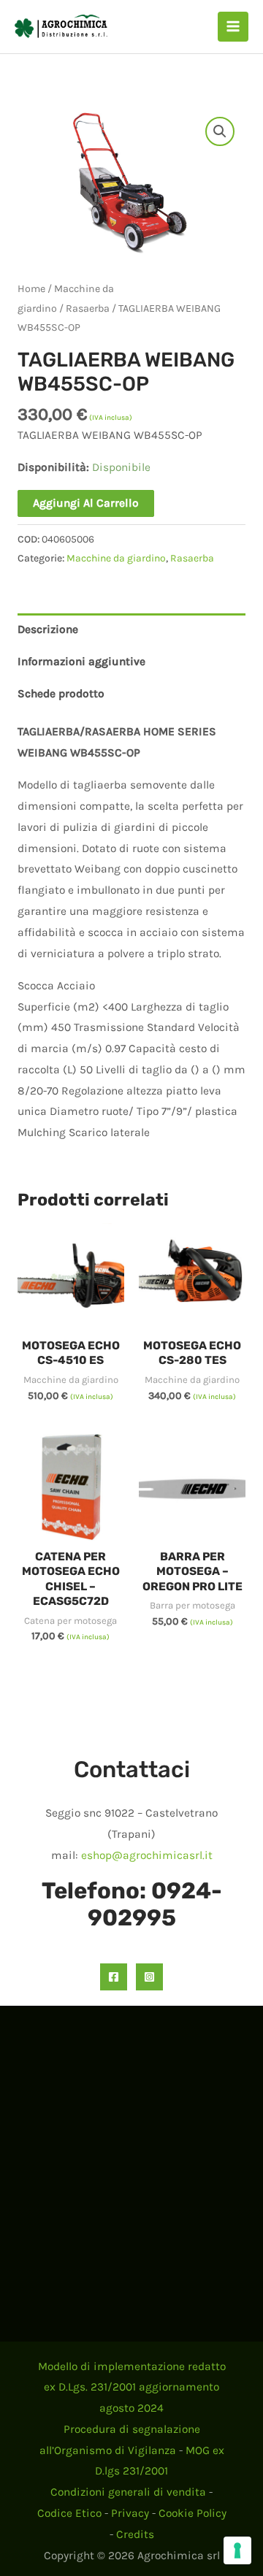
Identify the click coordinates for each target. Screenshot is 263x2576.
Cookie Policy (193, 2513)
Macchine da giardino (116, 558)
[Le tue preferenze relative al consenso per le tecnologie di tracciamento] (237, 2550)
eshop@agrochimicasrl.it (147, 1855)
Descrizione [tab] (48, 629)
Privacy (130, 2513)
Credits (135, 2534)
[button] (220, 131)
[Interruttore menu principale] (233, 27)
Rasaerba (88, 308)
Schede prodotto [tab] (61, 694)
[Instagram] (149, 1977)
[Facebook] (114, 1977)
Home (31, 289)
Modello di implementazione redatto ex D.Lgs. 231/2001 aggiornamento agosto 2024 (132, 2388)
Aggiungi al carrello (86, 503)
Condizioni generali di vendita (128, 2492)
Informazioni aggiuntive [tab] (81, 662)
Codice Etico (69, 2513)
